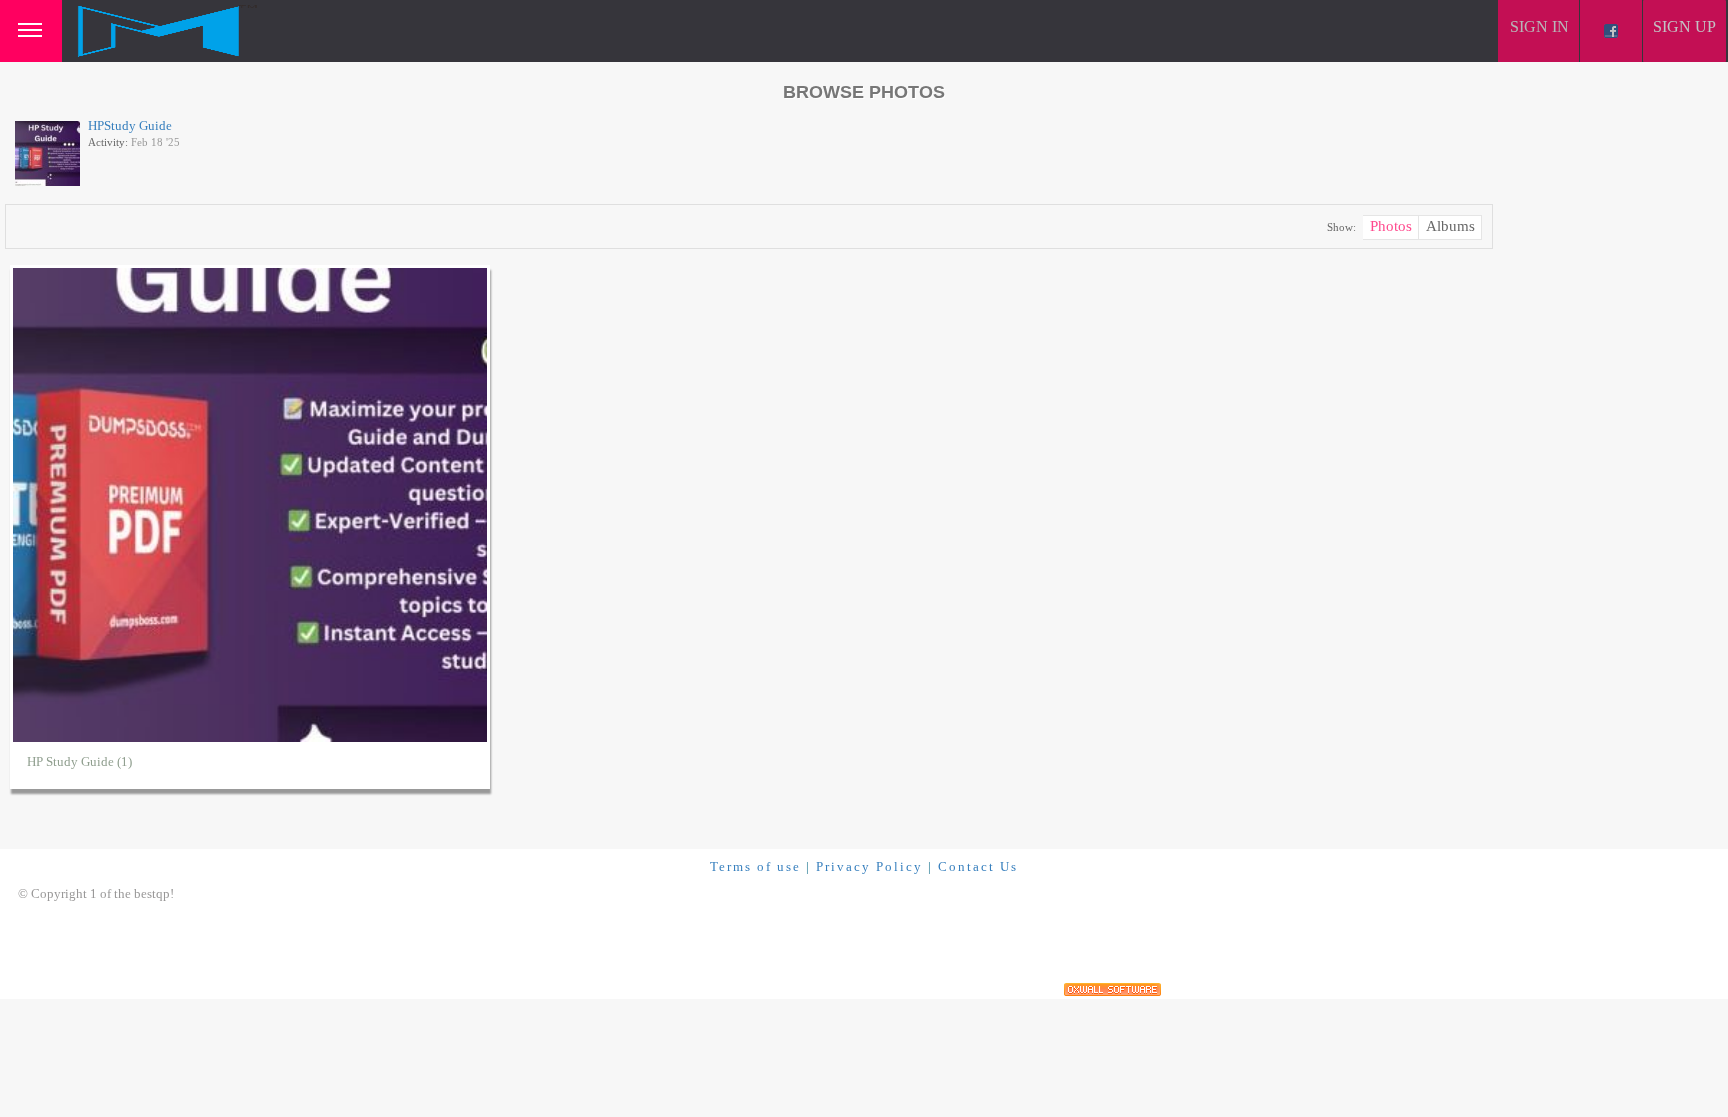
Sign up (1684, 26)
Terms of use (755, 866)
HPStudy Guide (130, 125)
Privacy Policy (869, 866)
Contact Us (978, 866)
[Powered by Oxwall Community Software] (1112, 989)
